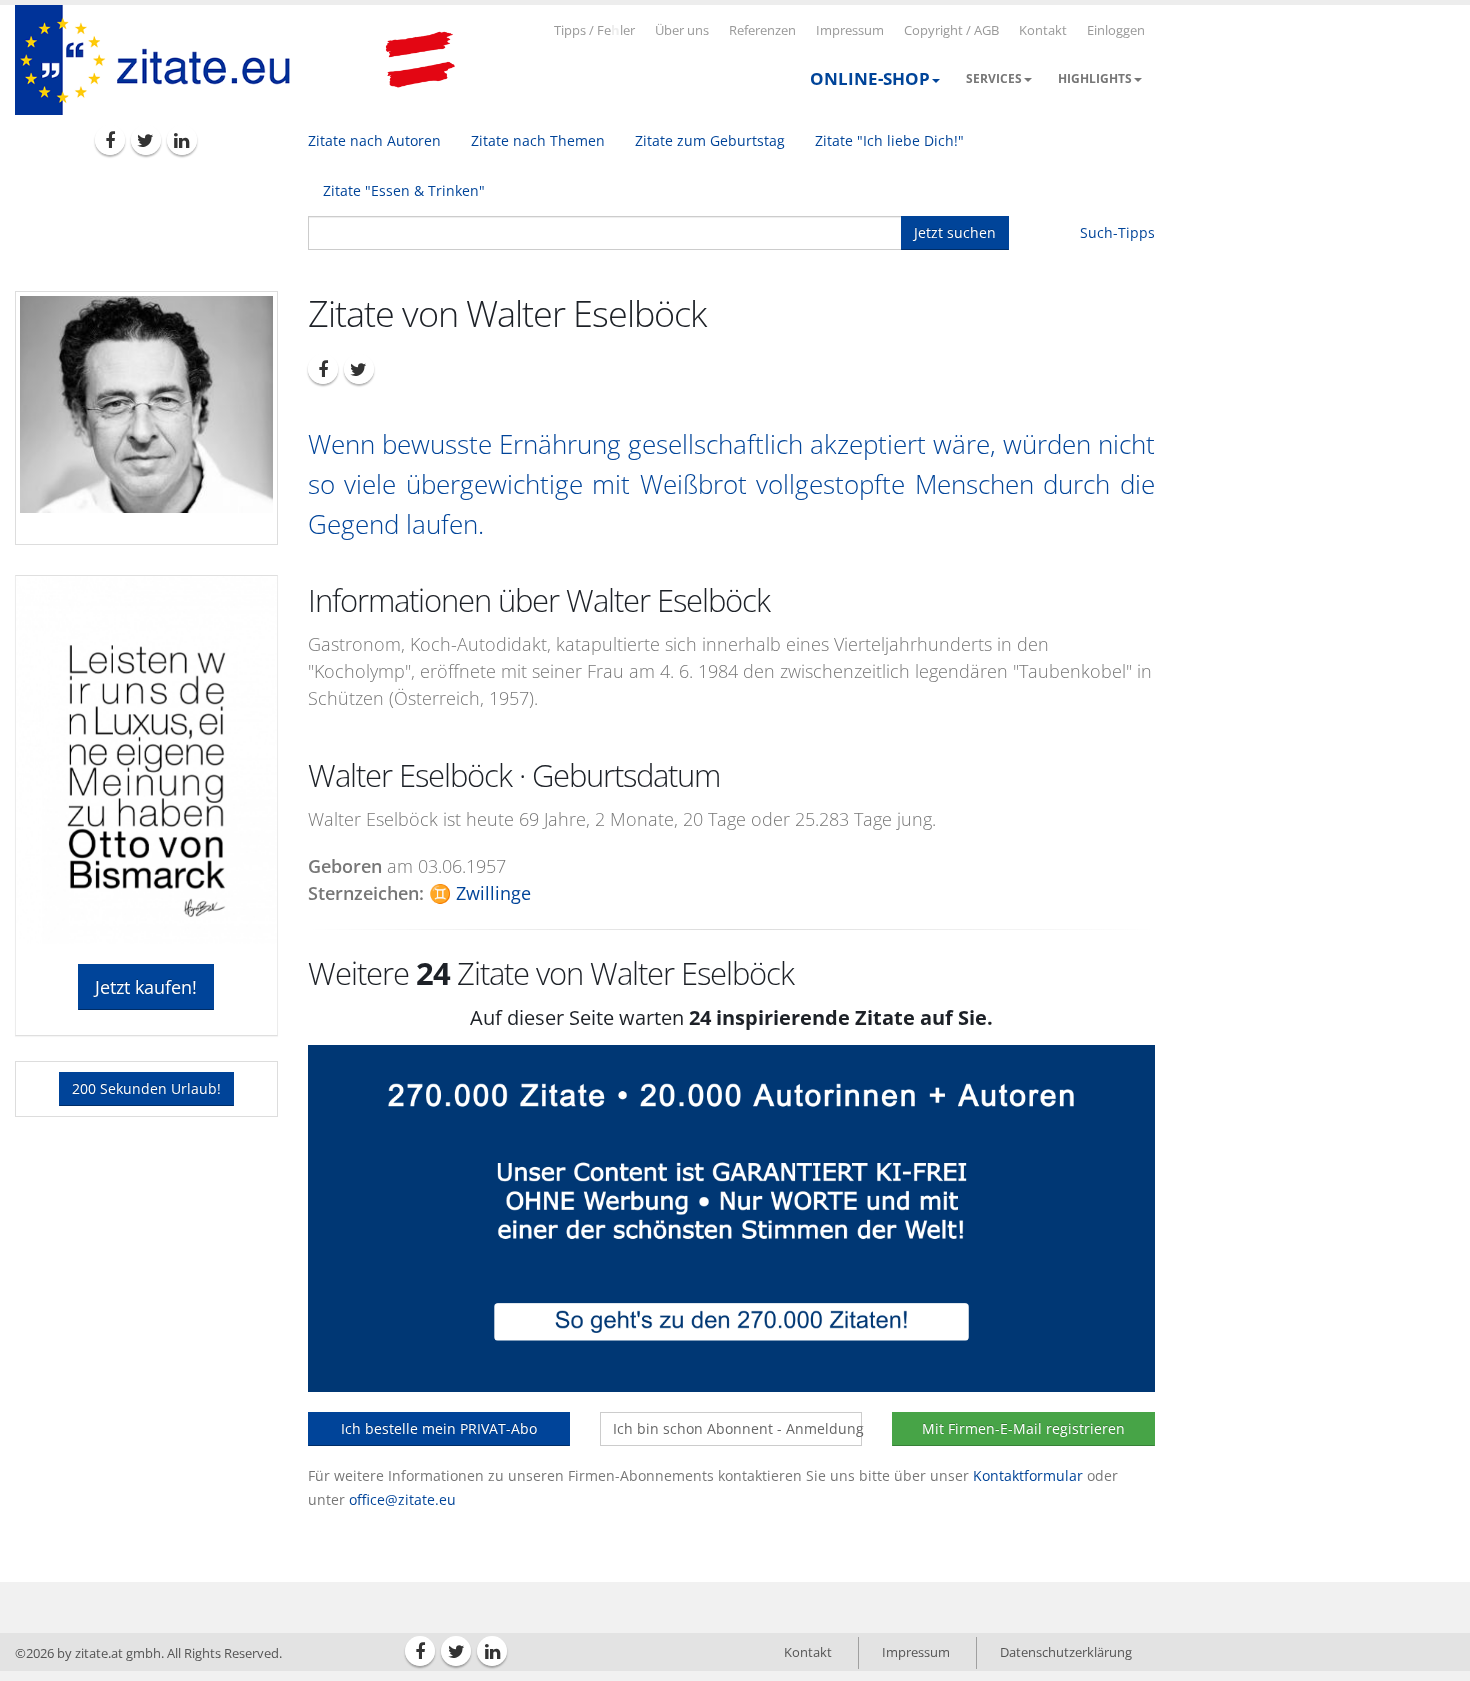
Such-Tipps (1117, 232)
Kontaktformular (1028, 1475)
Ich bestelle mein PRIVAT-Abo (439, 1428)
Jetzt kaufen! (146, 987)
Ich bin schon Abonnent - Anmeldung (737, 1428)
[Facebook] (110, 140)
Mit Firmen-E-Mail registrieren (1023, 1428)
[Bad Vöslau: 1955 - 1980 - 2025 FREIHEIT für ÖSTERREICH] (420, 60)
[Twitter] (146, 140)
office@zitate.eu (402, 1499)
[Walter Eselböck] (146, 404)
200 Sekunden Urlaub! (146, 1088)
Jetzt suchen (955, 232)
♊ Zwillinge (480, 893)
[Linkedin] (182, 140)
